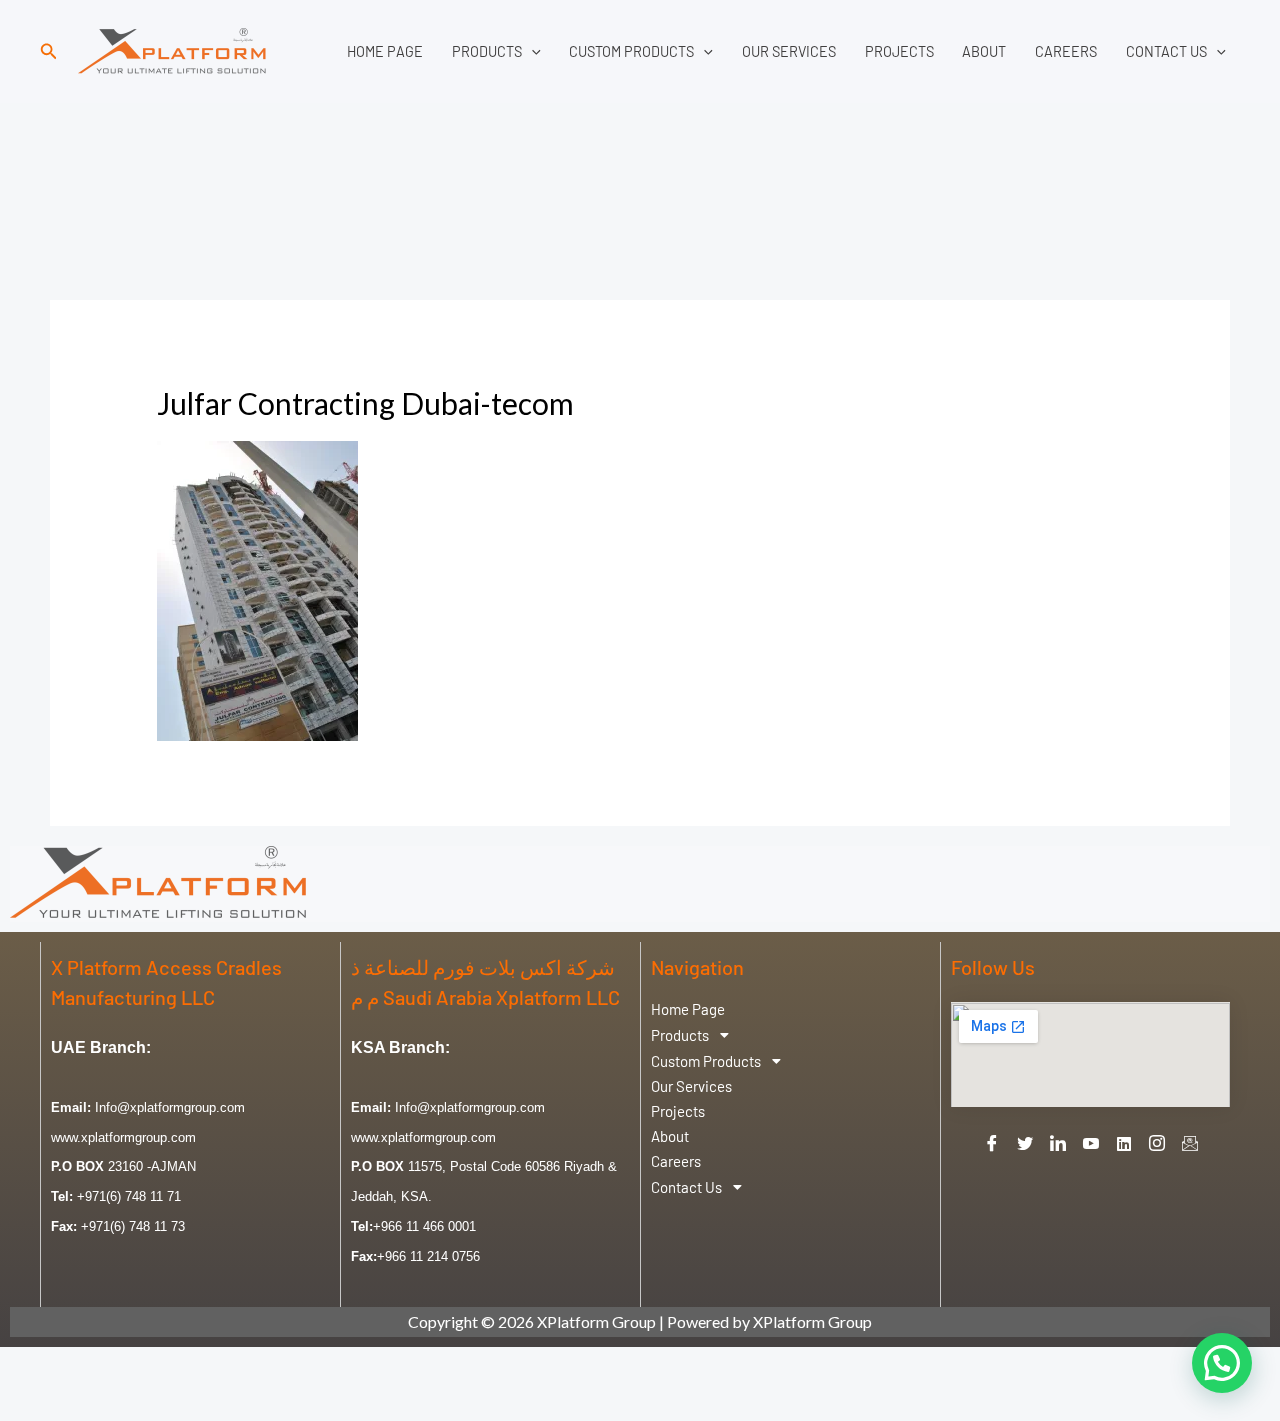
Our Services (789, 51)
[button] (49, 51)
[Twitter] (1025, 1143)
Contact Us (1166, 51)
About (984, 51)
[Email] (1190, 1143)
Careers (1066, 51)
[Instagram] (1157, 1143)
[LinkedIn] (1058, 1143)
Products (487, 51)
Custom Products (631, 51)
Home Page (385, 51)
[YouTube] (1091, 1143)
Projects (899, 51)
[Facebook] (992, 1143)
